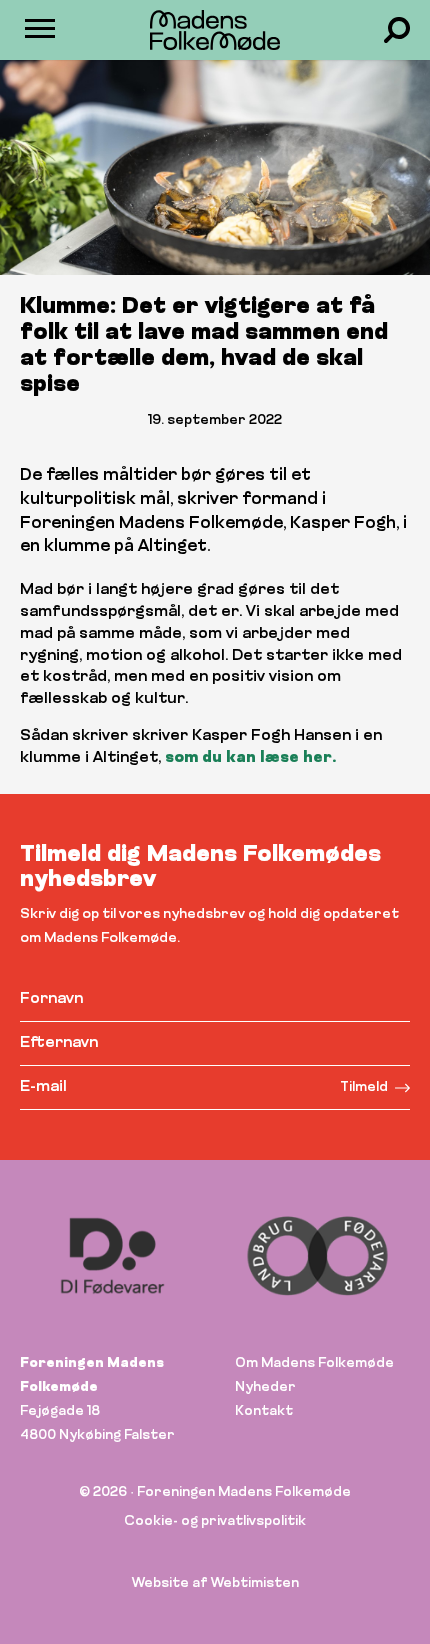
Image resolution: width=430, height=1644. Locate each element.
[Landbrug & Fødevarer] (317, 1256)
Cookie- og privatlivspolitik (215, 1521)
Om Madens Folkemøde (314, 1363)
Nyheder (265, 1387)
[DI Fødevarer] (112, 1256)
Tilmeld (364, 1087)
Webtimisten (255, 1583)
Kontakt (264, 1411)
